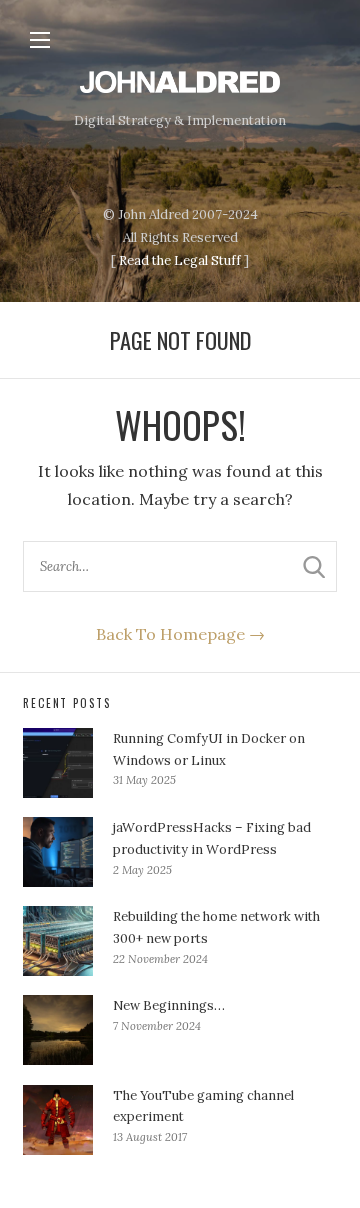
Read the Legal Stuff (180, 260)
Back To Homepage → (180, 634)
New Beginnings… (169, 1005)
